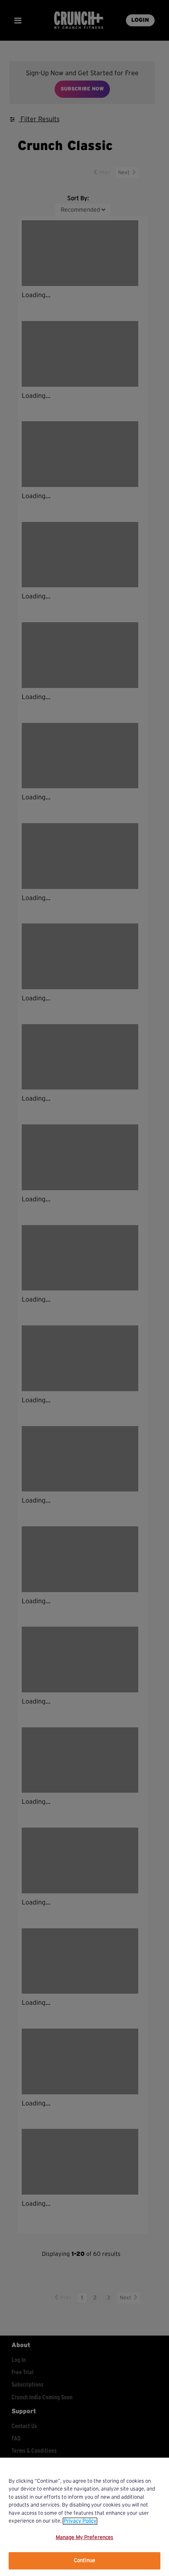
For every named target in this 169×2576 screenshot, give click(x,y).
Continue (84, 2561)
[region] (84, 2517)
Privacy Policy (80, 2521)
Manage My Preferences (85, 2538)
